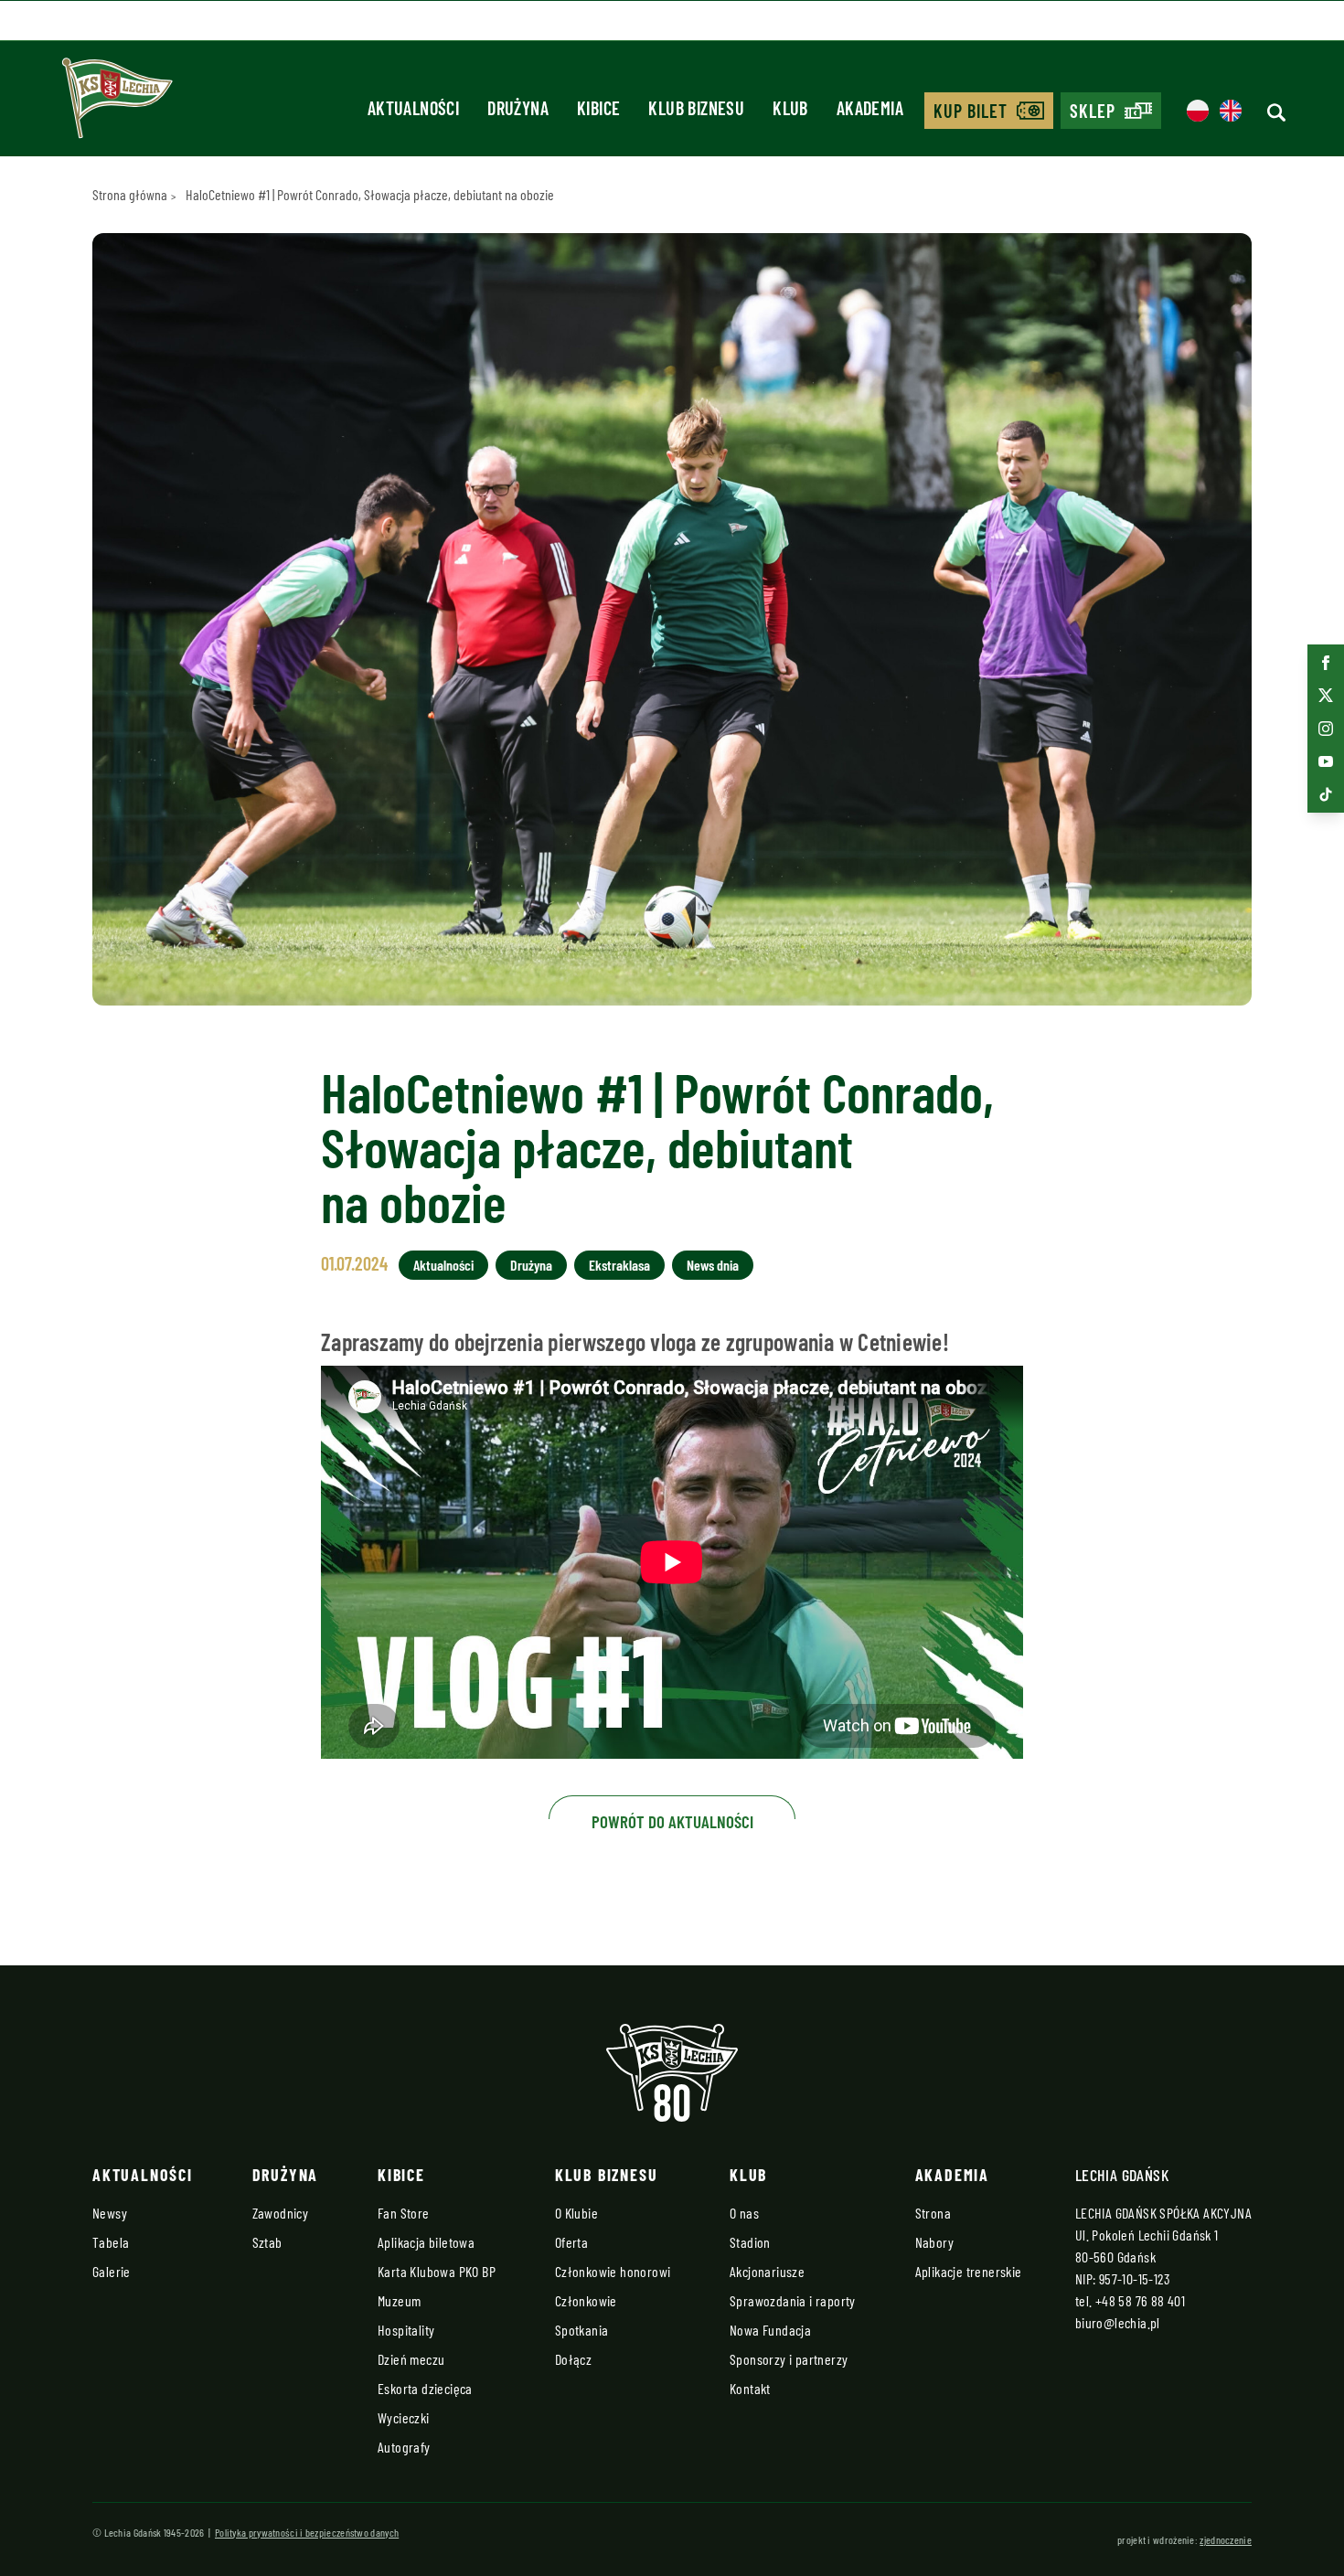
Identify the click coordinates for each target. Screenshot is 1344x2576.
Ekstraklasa (619, 1265)
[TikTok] (1326, 794)
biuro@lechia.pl (1118, 2322)
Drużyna (531, 1265)
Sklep (1093, 111)
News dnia (713, 1265)
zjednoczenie (1226, 2539)
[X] (1326, 696)
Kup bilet (971, 111)
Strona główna (130, 194)
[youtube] (1326, 761)
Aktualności (443, 1265)
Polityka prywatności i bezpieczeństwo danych (307, 2532)
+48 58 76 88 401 (1140, 2300)
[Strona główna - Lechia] (117, 104)
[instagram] (1326, 729)
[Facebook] (1326, 663)
